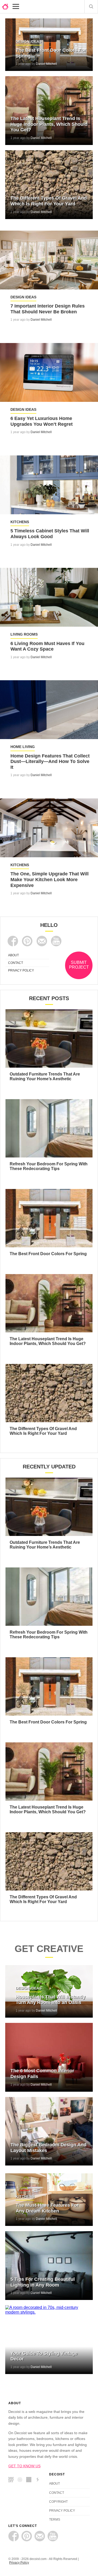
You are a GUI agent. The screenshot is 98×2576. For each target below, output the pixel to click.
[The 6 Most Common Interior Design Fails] (49, 2057)
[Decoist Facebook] (13, 941)
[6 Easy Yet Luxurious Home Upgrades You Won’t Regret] (49, 372)
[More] (16, 7)
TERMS (55, 2520)
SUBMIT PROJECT (79, 965)
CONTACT (16, 963)
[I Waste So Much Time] (30, 2480)
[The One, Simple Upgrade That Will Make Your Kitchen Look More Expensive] (49, 828)
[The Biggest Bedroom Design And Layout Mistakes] (49, 2131)
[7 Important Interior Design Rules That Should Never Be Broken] (49, 260)
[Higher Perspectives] (21, 2480)
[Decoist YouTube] (56, 941)
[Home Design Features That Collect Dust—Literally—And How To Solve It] (49, 710)
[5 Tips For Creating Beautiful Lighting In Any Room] (49, 2266)
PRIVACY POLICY (21, 970)
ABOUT (13, 955)
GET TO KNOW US (24, 2466)
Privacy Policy (19, 2563)
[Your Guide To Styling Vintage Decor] (49, 2340)
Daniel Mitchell (46, 64)
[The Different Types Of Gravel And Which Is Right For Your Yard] (49, 185)
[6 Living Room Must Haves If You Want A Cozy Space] (49, 597)
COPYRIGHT (58, 2502)
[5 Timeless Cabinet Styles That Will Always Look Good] (49, 485)
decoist (5, 7)
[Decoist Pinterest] (27, 941)
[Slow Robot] (39, 2480)
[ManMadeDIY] (12, 2480)
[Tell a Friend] (42, 941)
